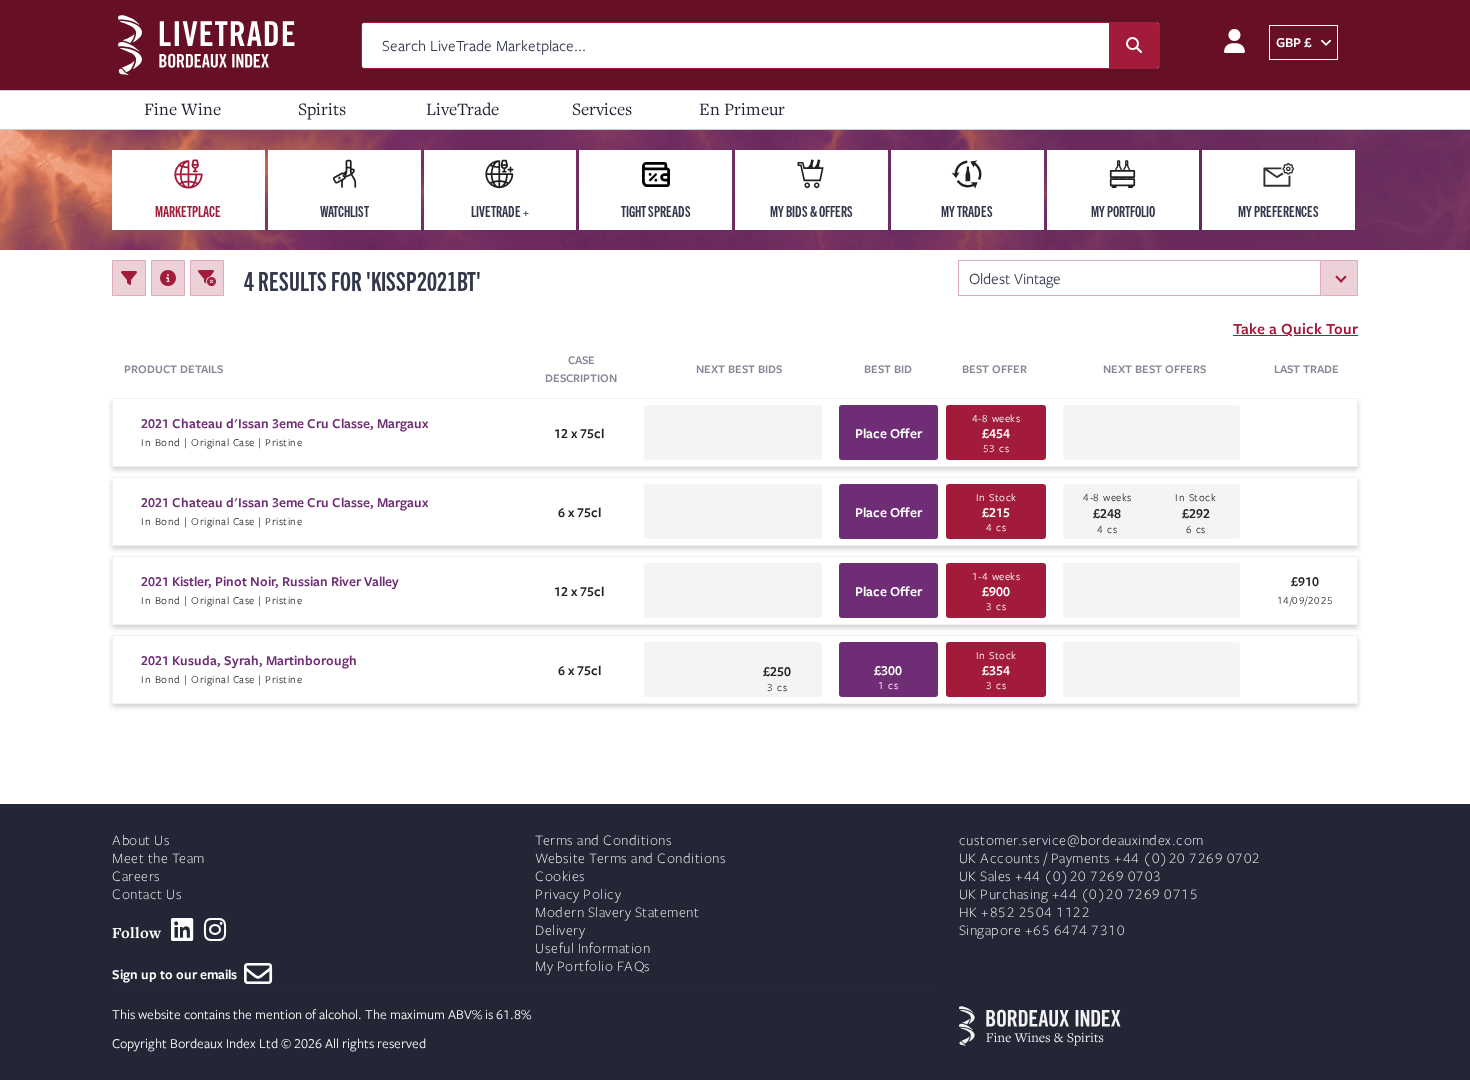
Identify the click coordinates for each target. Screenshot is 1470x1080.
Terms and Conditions (603, 840)
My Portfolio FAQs (593, 966)
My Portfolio (1123, 211)
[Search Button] (1134, 45)
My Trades (967, 211)
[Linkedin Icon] (182, 930)
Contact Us (147, 894)
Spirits (322, 108)
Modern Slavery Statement (617, 912)
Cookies (560, 876)
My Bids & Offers (811, 211)
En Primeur (742, 108)
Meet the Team (158, 858)
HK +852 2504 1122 (1025, 912)
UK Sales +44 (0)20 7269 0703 (1060, 876)
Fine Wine (182, 108)
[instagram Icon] (215, 930)
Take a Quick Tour (1295, 328)
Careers (136, 876)
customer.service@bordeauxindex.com (1081, 840)
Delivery (560, 930)
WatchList (344, 211)
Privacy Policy (578, 894)
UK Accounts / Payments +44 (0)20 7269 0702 (1110, 858)
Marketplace (188, 211)
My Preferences (1278, 211)
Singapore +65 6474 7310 (1042, 930)
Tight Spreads (656, 211)
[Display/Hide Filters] (129, 278)
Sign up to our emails (178, 974)
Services (602, 108)
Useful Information (592, 948)
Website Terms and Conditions (630, 858)
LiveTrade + (500, 211)
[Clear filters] (207, 278)
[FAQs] (168, 278)
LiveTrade (462, 108)
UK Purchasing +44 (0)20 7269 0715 (1079, 894)
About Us (141, 840)
